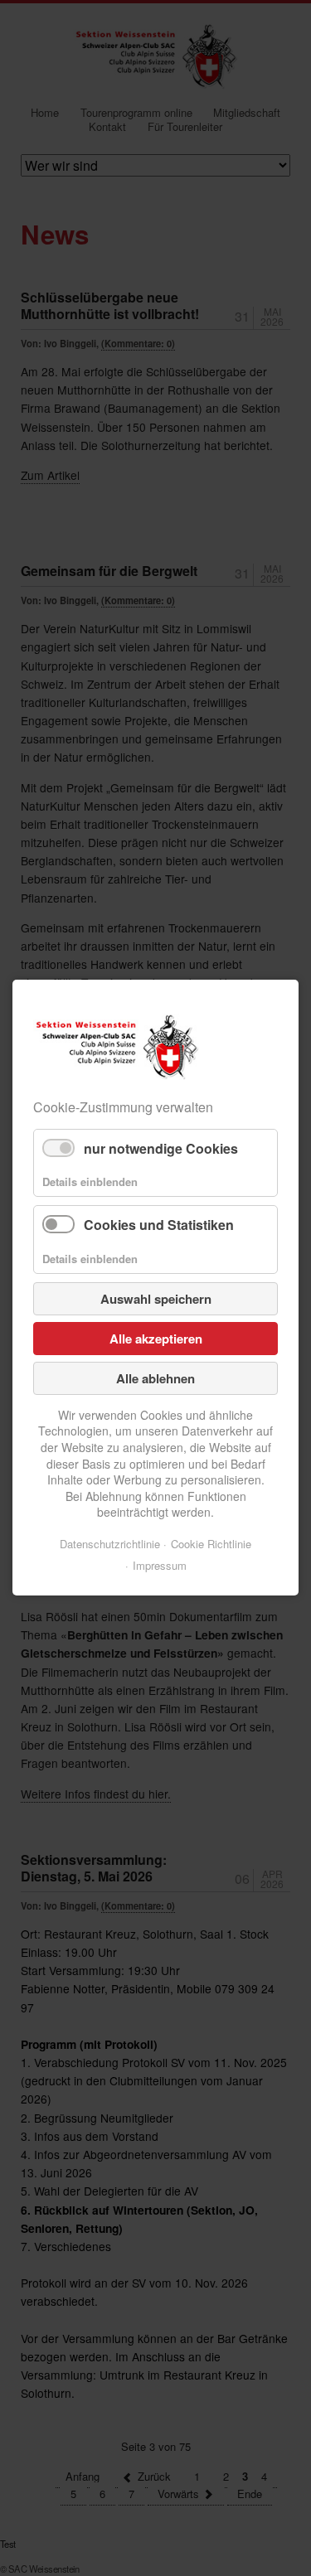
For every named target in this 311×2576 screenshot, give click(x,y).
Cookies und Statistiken (159, 1225)
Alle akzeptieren (156, 1339)
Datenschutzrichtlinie (110, 1544)
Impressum (160, 1565)
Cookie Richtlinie (211, 1544)
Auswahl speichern (156, 1299)
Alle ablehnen (155, 1378)
